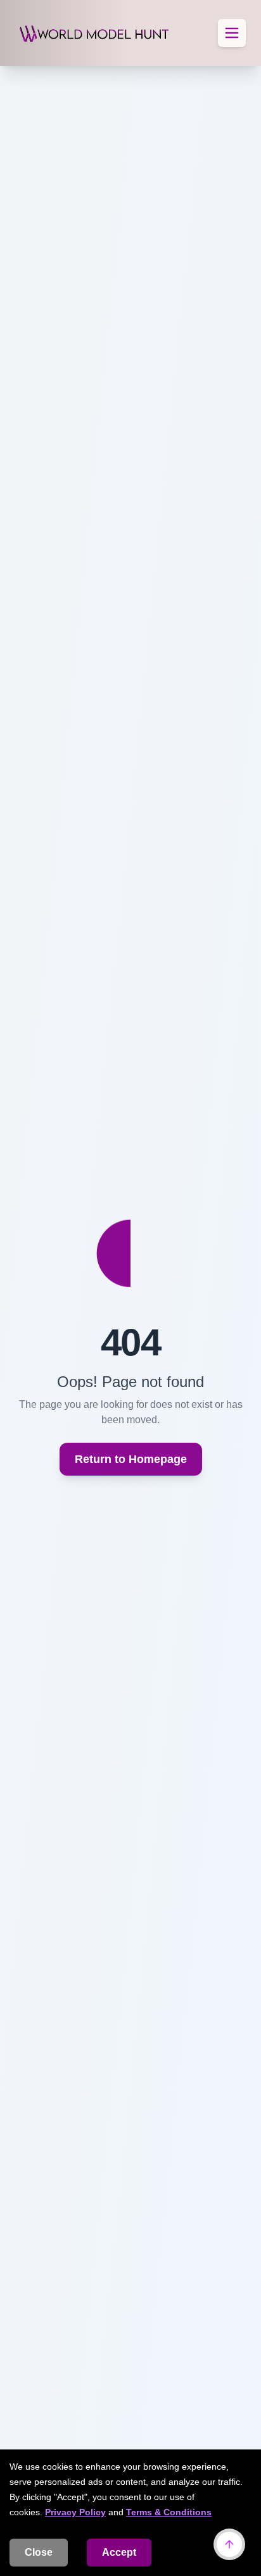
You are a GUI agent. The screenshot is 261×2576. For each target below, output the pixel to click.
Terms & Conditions (169, 2512)
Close (39, 2552)
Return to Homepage (131, 1459)
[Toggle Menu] (232, 33)
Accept (119, 2552)
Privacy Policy (75, 2512)
